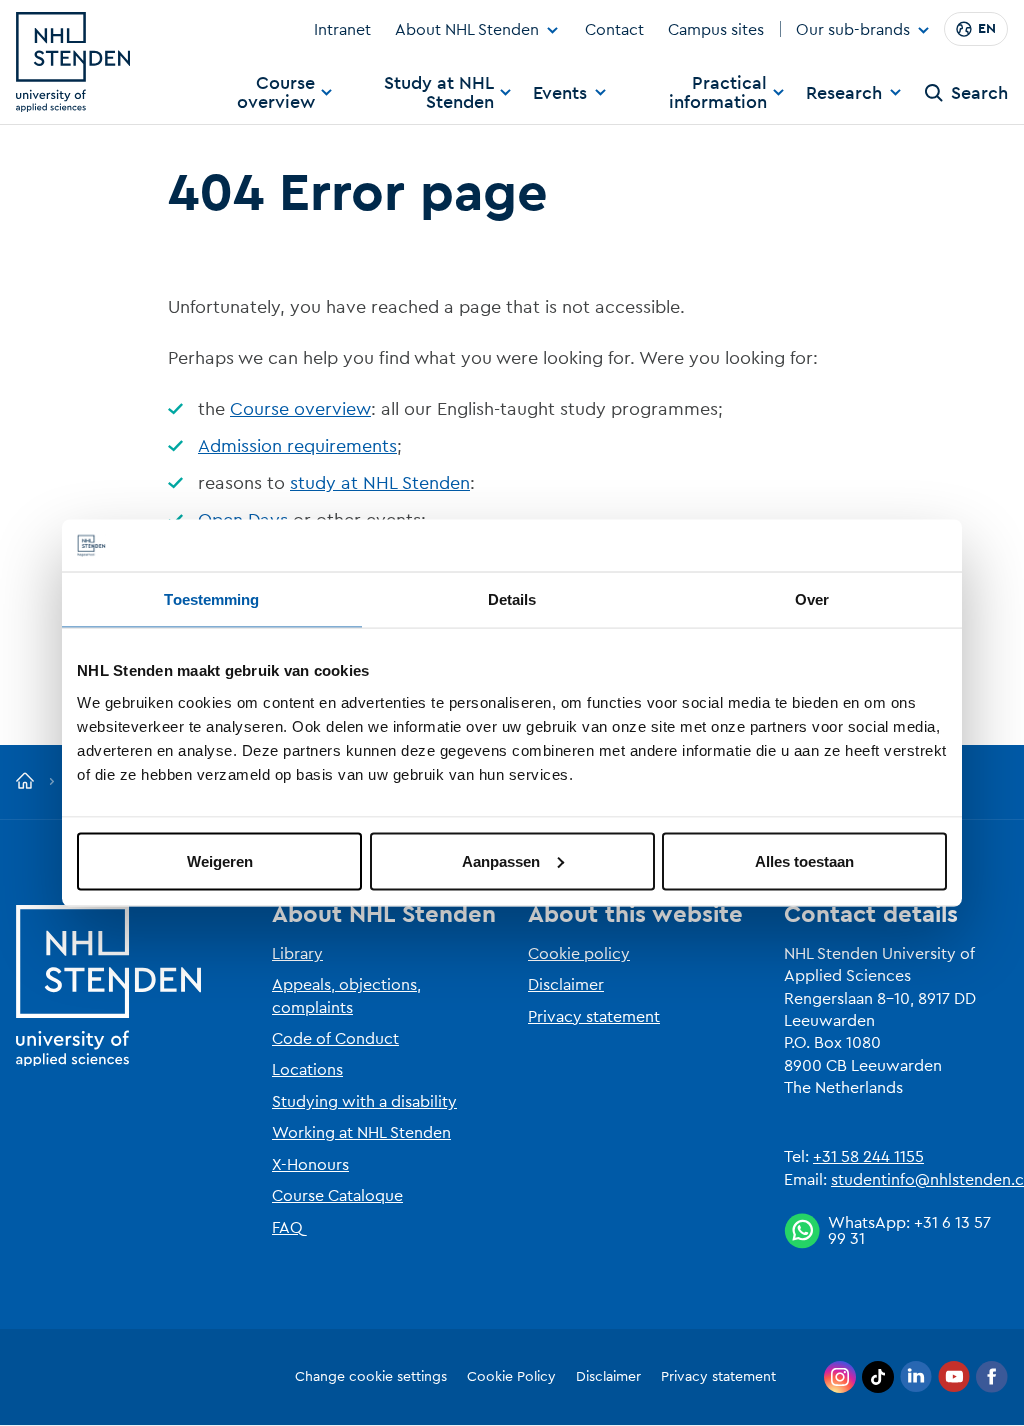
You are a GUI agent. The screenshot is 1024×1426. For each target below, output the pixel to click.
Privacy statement (594, 1017)
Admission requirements (297, 446)
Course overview (276, 92)
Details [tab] (512, 599)
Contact (614, 30)
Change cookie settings (371, 1377)
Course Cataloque (337, 1196)
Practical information (718, 92)
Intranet (342, 30)
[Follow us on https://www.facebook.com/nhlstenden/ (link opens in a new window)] (992, 1377)
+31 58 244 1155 (868, 1157)
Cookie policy (579, 954)
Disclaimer (566, 985)
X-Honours (310, 1165)
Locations (307, 1070)
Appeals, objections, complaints (346, 996)
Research (844, 93)
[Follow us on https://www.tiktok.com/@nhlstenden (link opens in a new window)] (878, 1377)
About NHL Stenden (467, 30)
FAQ (287, 1228)
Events (560, 93)
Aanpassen (501, 860)
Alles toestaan (804, 860)
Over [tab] (812, 599)
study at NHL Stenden (380, 483)
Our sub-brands (853, 31)
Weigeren (220, 860)
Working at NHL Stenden (361, 1133)
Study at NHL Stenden (439, 92)
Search (979, 93)
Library (297, 954)
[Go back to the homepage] (25, 782)
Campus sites (716, 30)
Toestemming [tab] (211, 599)
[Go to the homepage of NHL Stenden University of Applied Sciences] (73, 62)
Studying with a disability (364, 1102)
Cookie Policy (511, 1377)
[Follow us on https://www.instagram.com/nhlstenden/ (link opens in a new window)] (840, 1377)
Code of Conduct (335, 1039)
